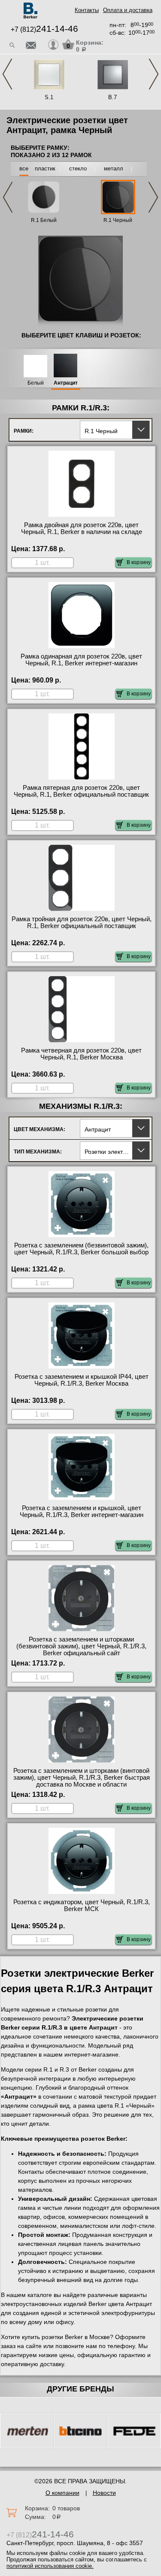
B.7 (112, 97)
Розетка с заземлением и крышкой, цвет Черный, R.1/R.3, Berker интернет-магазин (82, 1511)
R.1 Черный (118, 220)
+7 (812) (44, 29)
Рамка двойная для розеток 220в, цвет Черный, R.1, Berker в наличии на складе (82, 528)
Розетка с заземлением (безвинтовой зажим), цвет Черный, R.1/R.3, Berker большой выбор (81, 1249)
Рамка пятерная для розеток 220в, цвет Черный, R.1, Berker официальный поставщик (81, 791)
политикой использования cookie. (50, 2566)
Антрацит (66, 383)
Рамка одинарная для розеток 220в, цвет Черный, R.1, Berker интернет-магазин (81, 660)
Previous (7, 74)
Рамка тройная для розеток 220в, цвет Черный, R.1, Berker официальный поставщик (82, 922)
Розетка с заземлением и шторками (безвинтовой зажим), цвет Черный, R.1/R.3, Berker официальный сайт (81, 1646)
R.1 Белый (44, 220)
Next (154, 74)
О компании (62, 2493)
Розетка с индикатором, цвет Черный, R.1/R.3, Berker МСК (82, 1905)
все (24, 168)
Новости (104, 2493)
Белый (36, 383)
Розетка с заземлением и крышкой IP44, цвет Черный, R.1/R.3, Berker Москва (82, 1380)
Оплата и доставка (128, 10)
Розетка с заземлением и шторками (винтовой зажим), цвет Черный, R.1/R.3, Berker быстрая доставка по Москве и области (82, 1778)
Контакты (87, 10)
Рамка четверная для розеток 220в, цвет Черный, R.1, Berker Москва (81, 1054)
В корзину (139, 562)
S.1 (49, 97)
